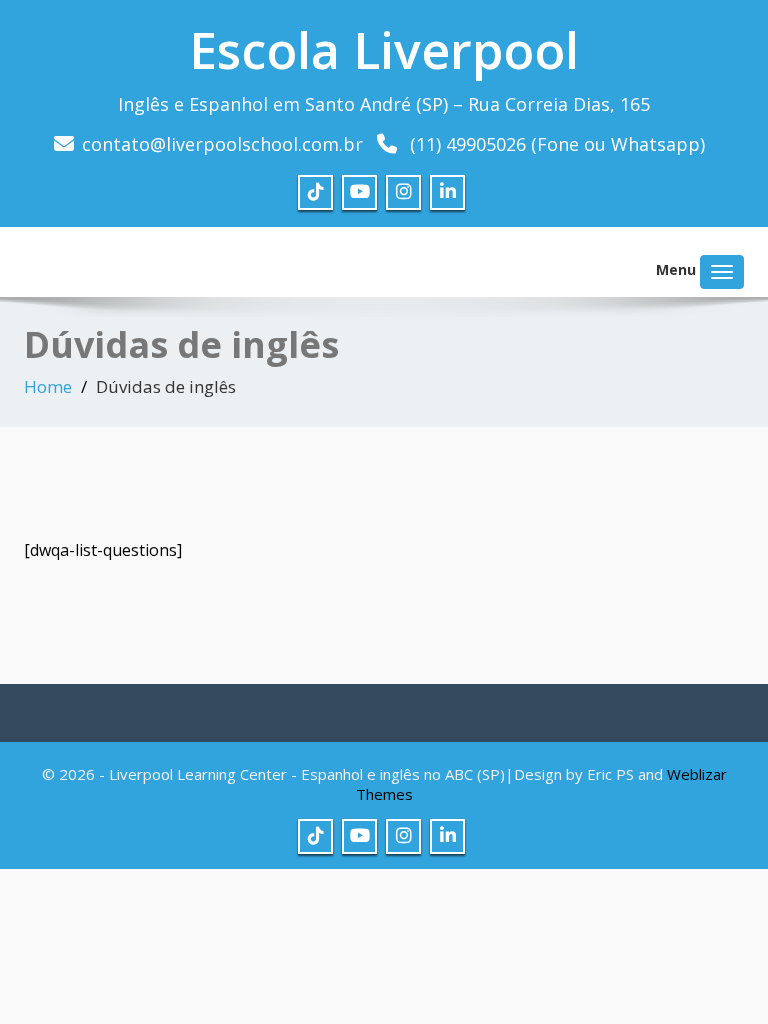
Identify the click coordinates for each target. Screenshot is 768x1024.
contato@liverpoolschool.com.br (222, 144)
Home (48, 386)
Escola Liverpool (384, 50)
